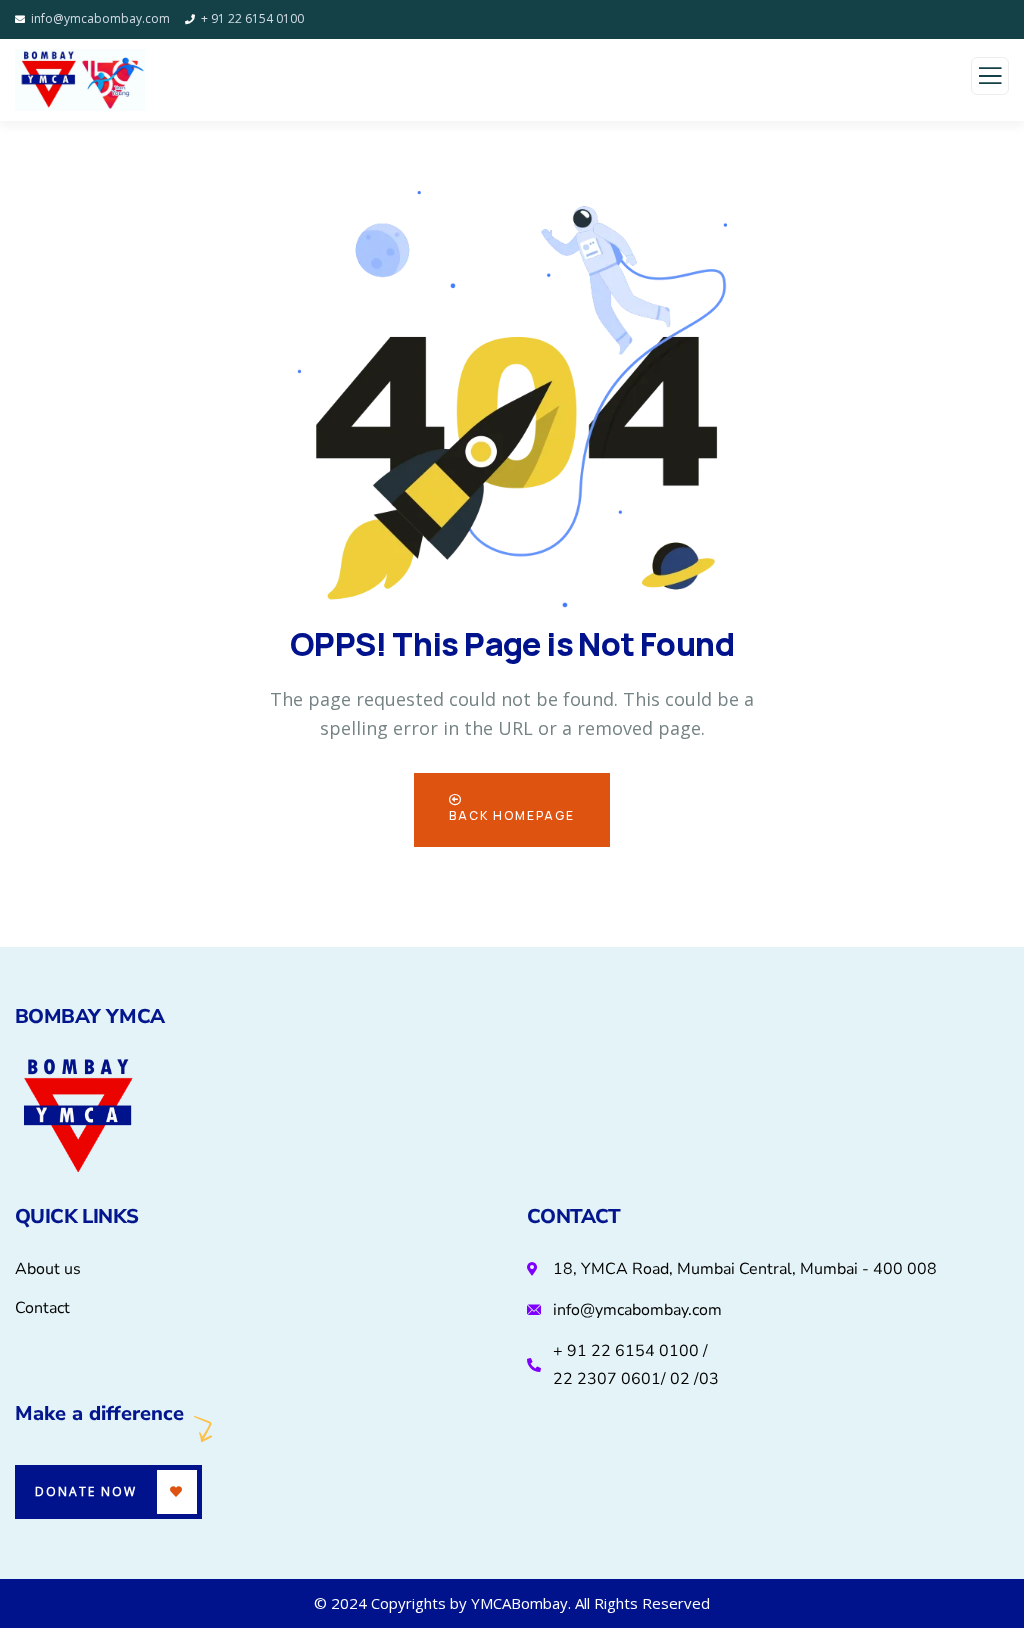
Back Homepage (512, 815)
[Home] (78, 1118)
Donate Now (86, 1491)
